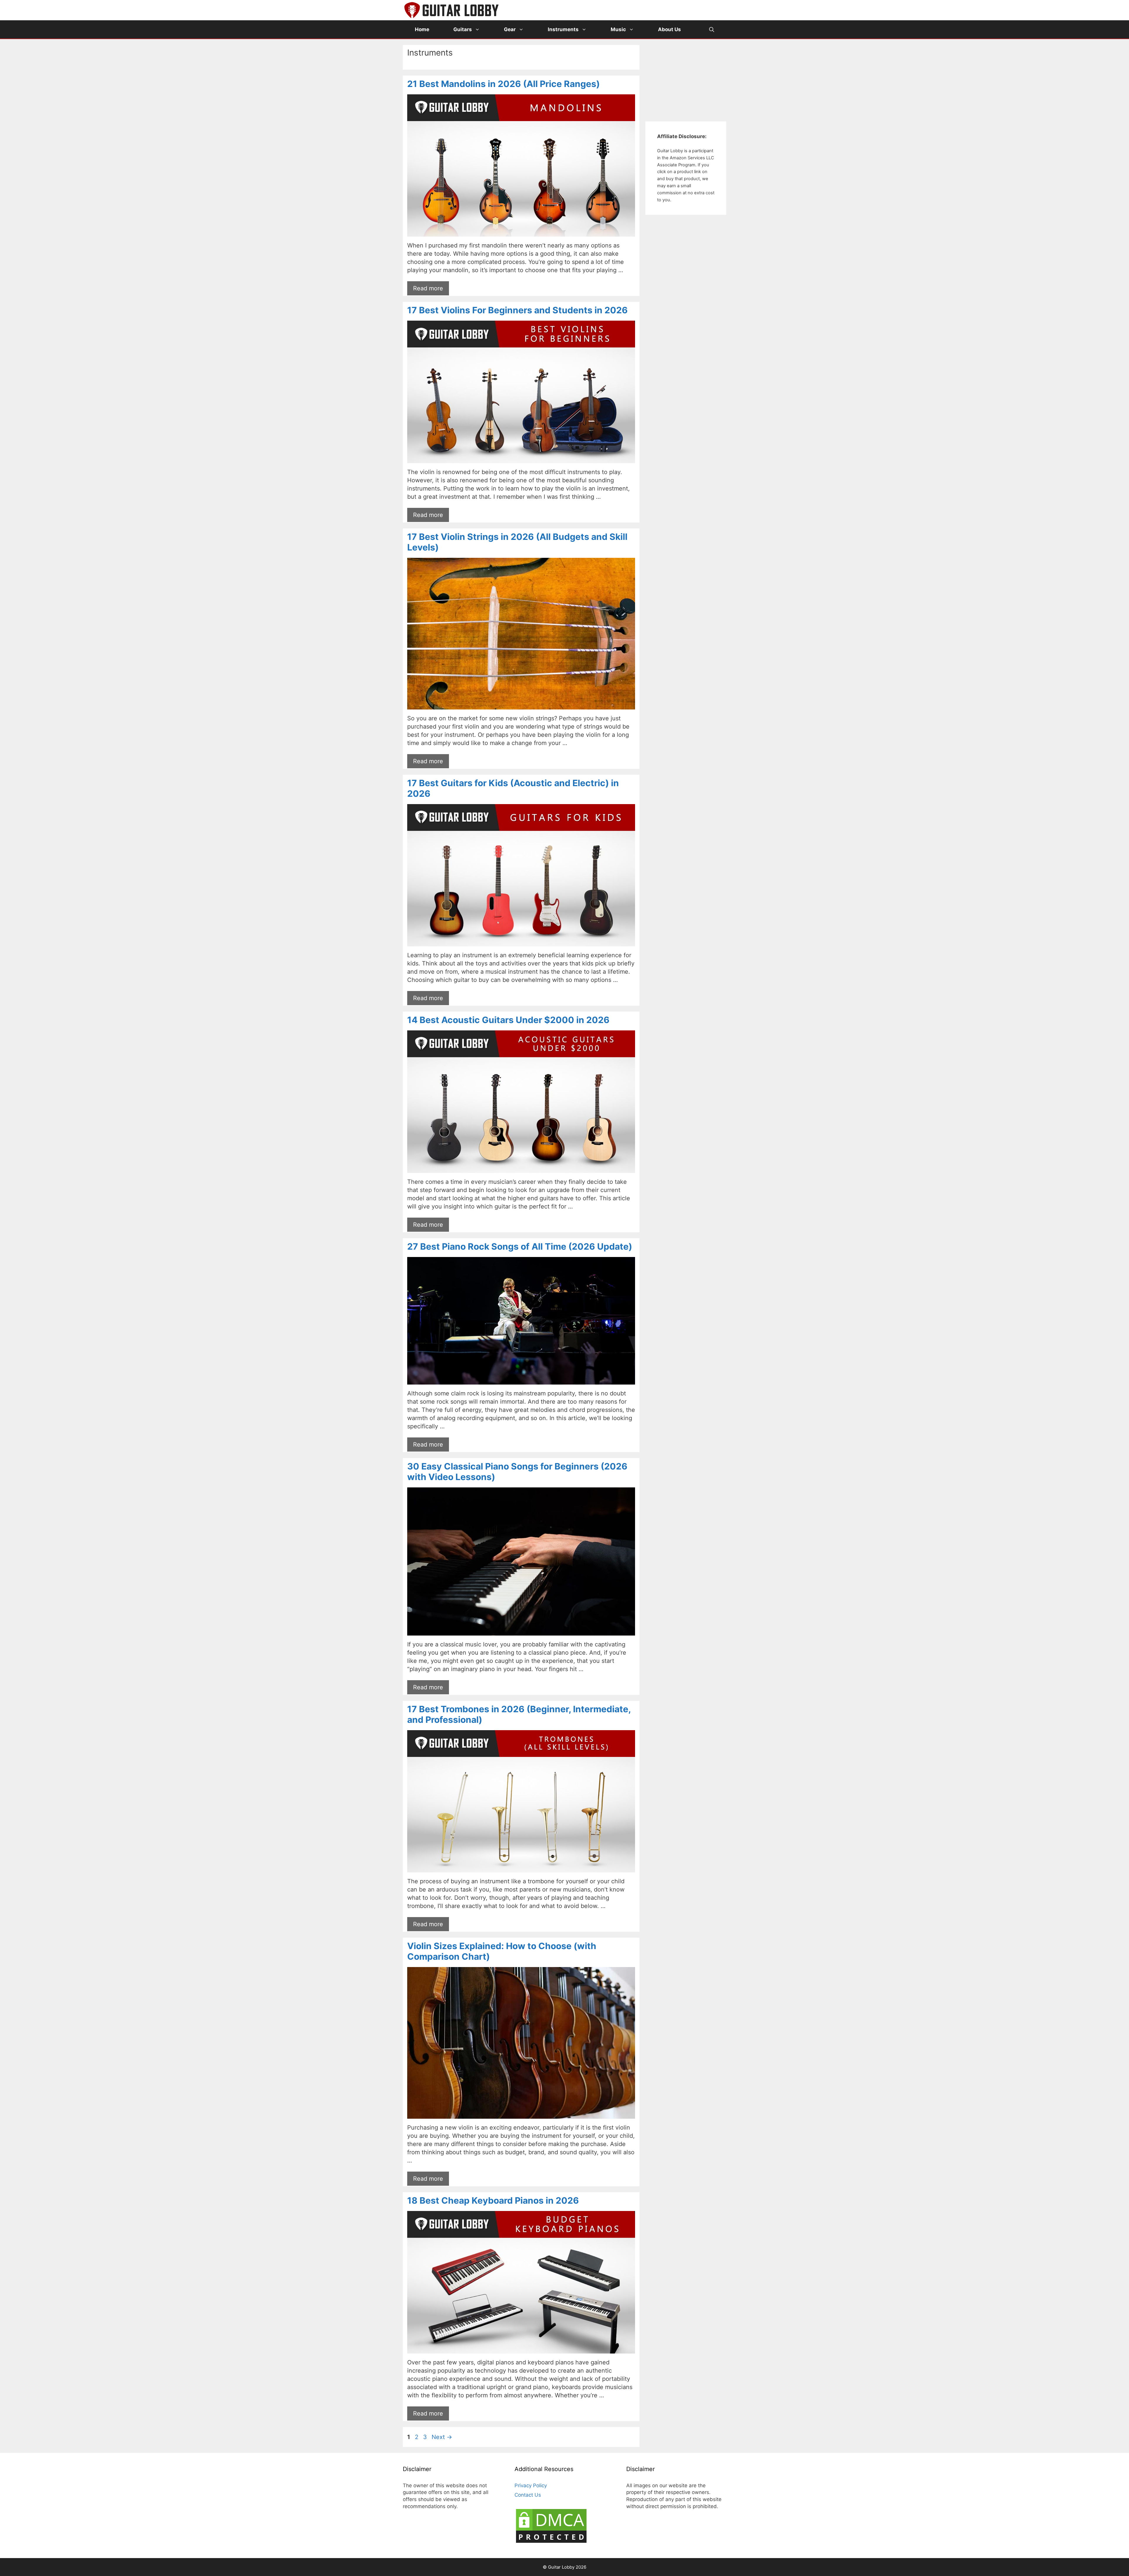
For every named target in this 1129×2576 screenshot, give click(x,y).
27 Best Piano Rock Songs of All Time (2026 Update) (520, 1246)
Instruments (563, 29)
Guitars (463, 29)
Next (442, 2437)
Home (422, 29)
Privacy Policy (531, 2485)
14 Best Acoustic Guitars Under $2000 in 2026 (508, 1020)
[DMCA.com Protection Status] (551, 2542)
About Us (669, 29)
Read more (428, 288)
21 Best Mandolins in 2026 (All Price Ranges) (503, 84)
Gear (510, 29)
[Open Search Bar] (712, 29)
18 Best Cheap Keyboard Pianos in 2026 (493, 2200)
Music (618, 29)
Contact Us (528, 2495)
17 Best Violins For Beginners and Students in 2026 (517, 310)
